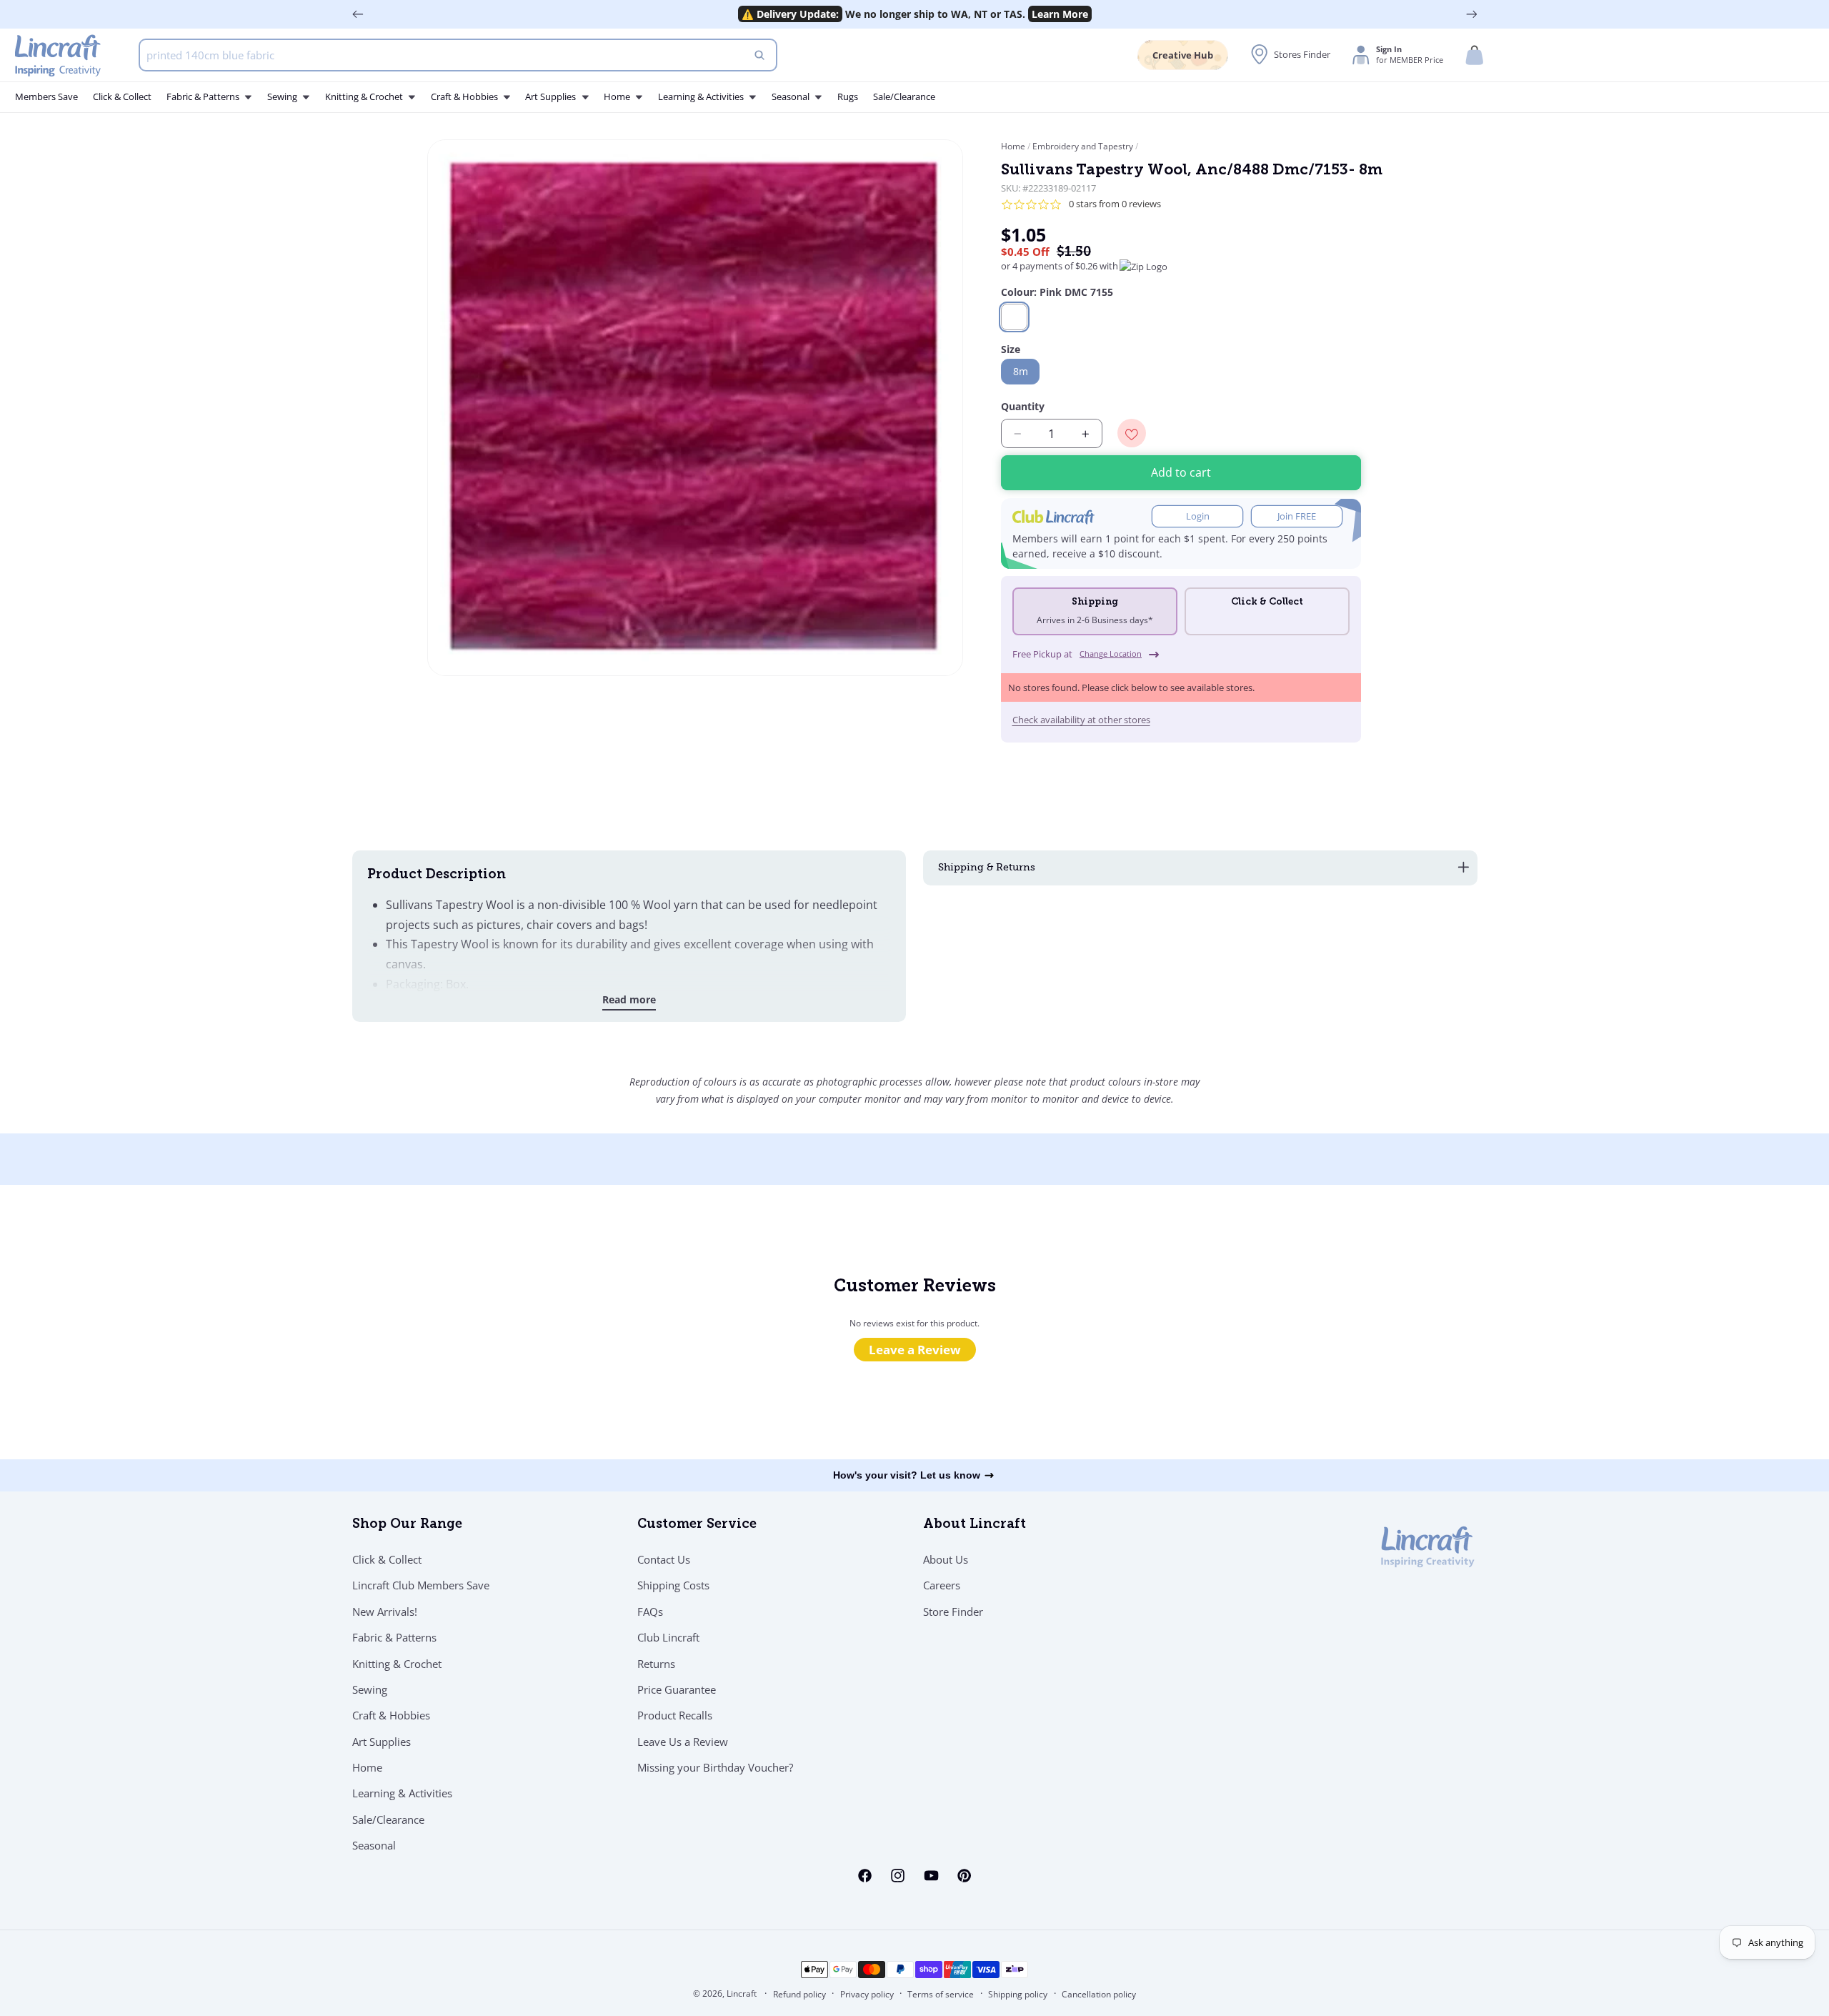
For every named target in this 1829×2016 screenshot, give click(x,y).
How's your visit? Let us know (907, 1475)
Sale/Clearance (388, 1819)
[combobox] (458, 55)
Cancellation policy (1099, 1994)
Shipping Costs (673, 1586)
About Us (946, 1559)
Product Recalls (675, 1716)
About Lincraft (975, 1525)
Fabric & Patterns (394, 1637)
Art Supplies (382, 1742)
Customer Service (697, 1525)
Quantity (1023, 407)
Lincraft (742, 1993)
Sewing (370, 1689)
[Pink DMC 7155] (1014, 317)
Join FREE (1297, 517)
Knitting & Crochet (397, 1664)
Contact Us (664, 1559)
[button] (1475, 55)
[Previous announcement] (358, 14)
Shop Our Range (407, 1525)
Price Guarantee (677, 1689)
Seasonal (374, 1846)
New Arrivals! (385, 1612)
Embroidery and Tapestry (1083, 146)
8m (1021, 372)
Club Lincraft (668, 1637)
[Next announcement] (1472, 14)
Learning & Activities (402, 1794)
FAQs (650, 1612)
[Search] (759, 55)
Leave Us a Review (683, 1742)
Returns (656, 1664)
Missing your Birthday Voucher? (715, 1767)
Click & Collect (387, 1559)
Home (1014, 146)
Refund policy (799, 1994)
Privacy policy (867, 1994)
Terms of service (941, 1994)
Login (1198, 517)
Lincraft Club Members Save (421, 1586)
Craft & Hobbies (391, 1716)
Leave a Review (915, 1350)
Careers (942, 1586)
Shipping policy (1018, 1994)
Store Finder (953, 1612)
